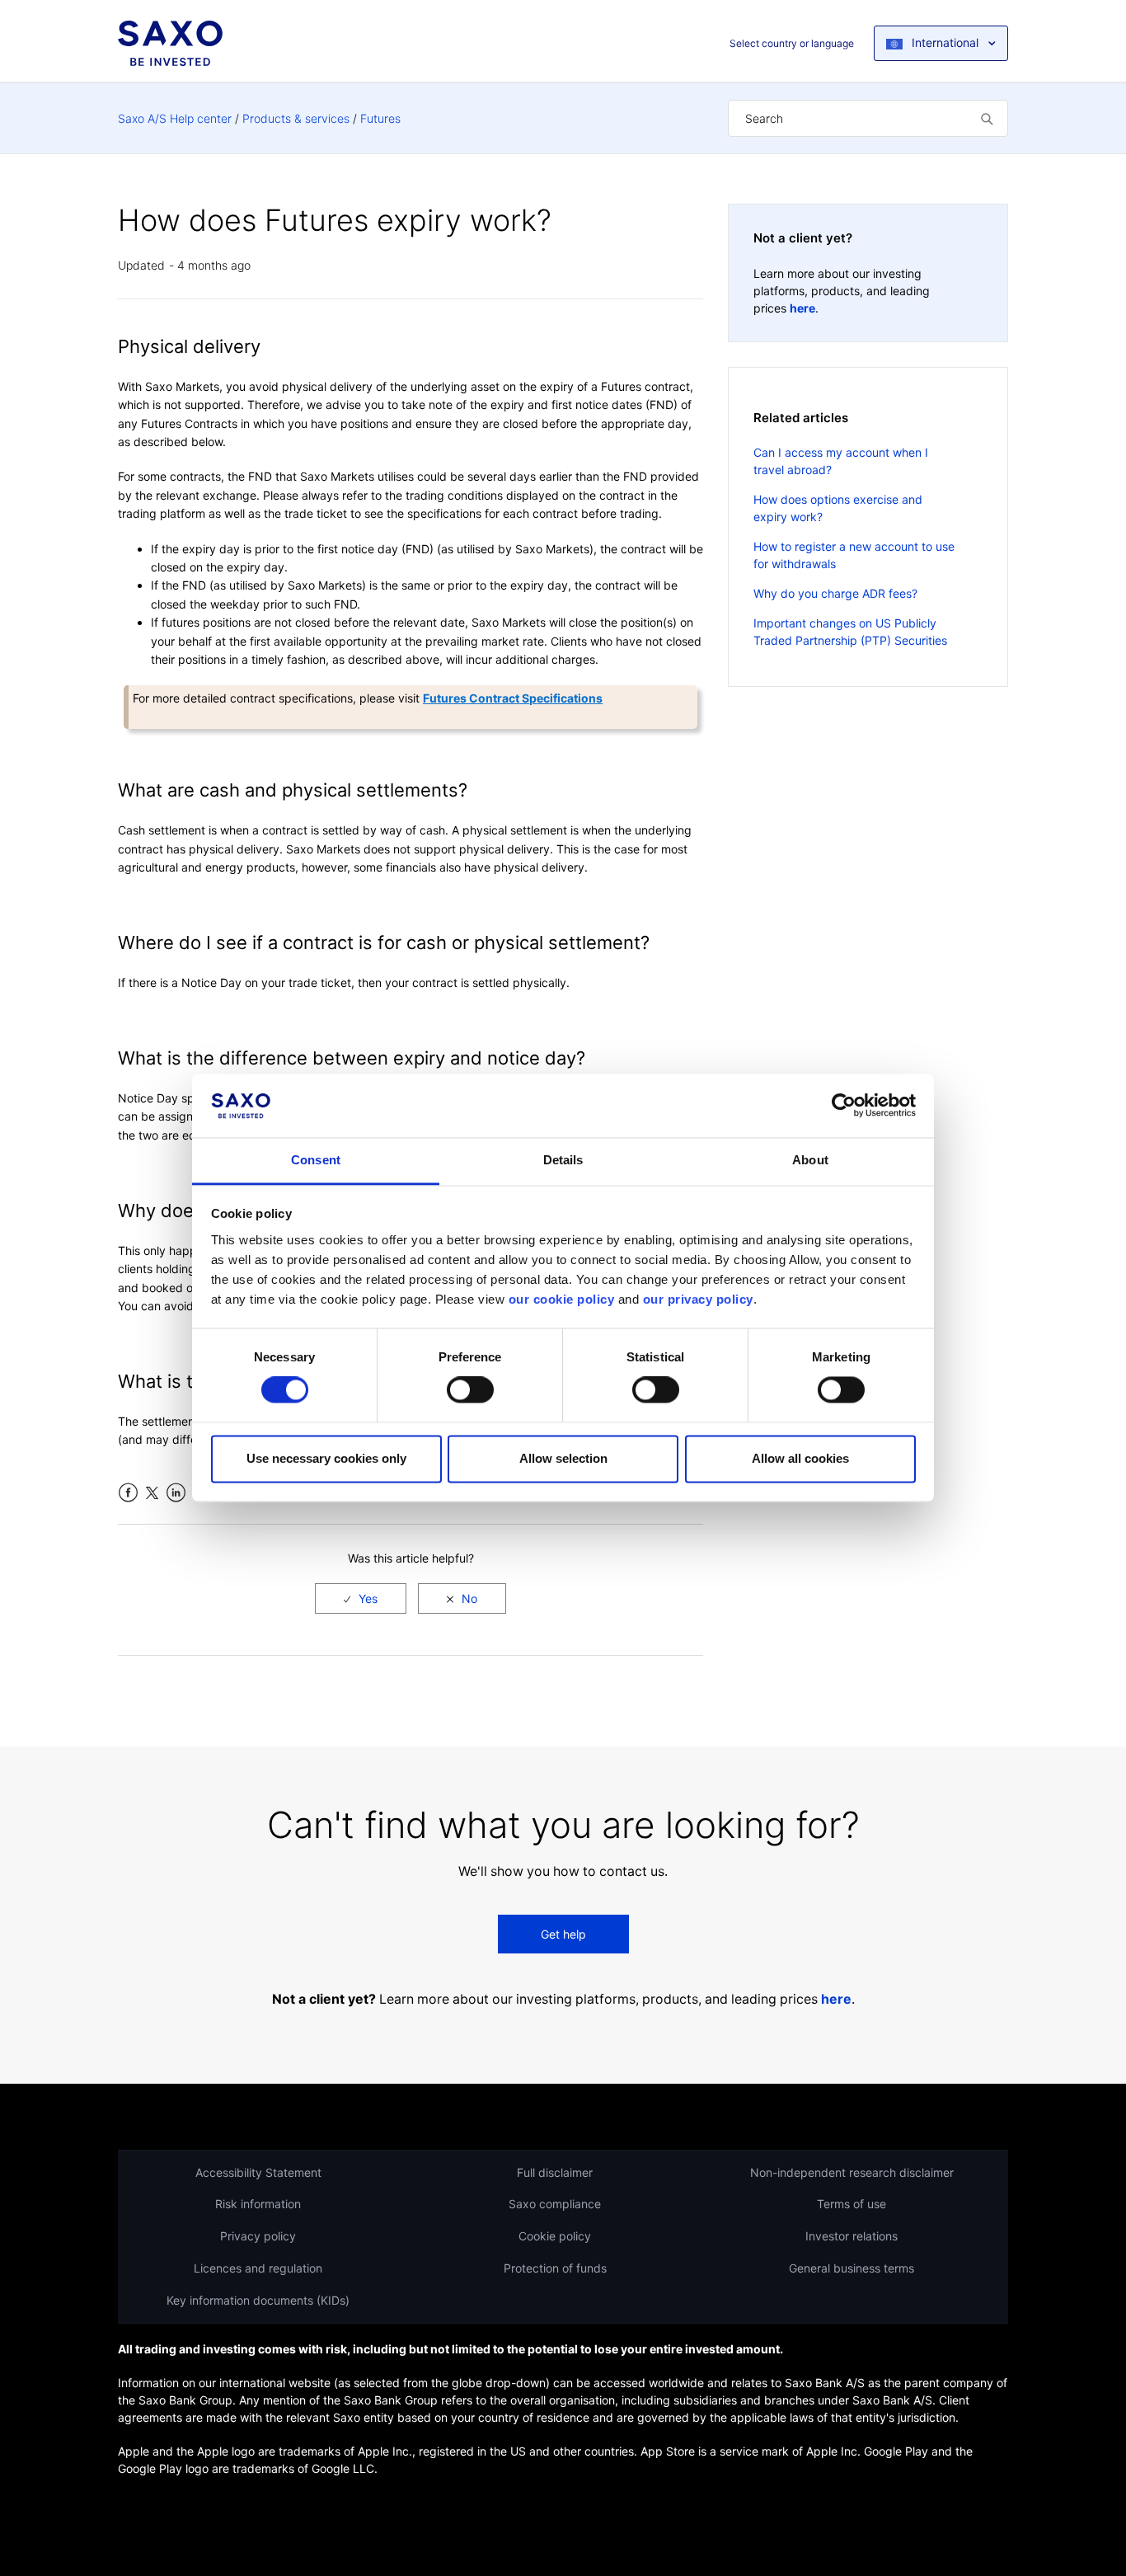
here (802, 308)
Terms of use (852, 2204)
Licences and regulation (258, 2268)
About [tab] (810, 1160)
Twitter (152, 1493)
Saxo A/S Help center (175, 118)
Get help (563, 1934)
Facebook (128, 1493)
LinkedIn (176, 1493)
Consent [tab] (316, 1160)
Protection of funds (555, 2268)
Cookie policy (555, 2236)
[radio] (361, 1598)
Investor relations (852, 2236)
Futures (380, 118)
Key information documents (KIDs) (258, 2300)
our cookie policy (562, 1299)
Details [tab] (563, 1160)
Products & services (296, 118)
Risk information (258, 2204)
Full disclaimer (555, 2172)
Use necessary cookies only (326, 1458)
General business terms (852, 2268)
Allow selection (563, 1458)
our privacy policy (698, 1299)
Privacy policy (258, 2236)
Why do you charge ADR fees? (835, 593)
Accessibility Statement (258, 2172)
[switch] (470, 1390)
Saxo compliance (555, 2204)
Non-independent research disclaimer (852, 2172)
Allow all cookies (800, 1458)
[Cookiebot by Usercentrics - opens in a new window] (844, 1106)
